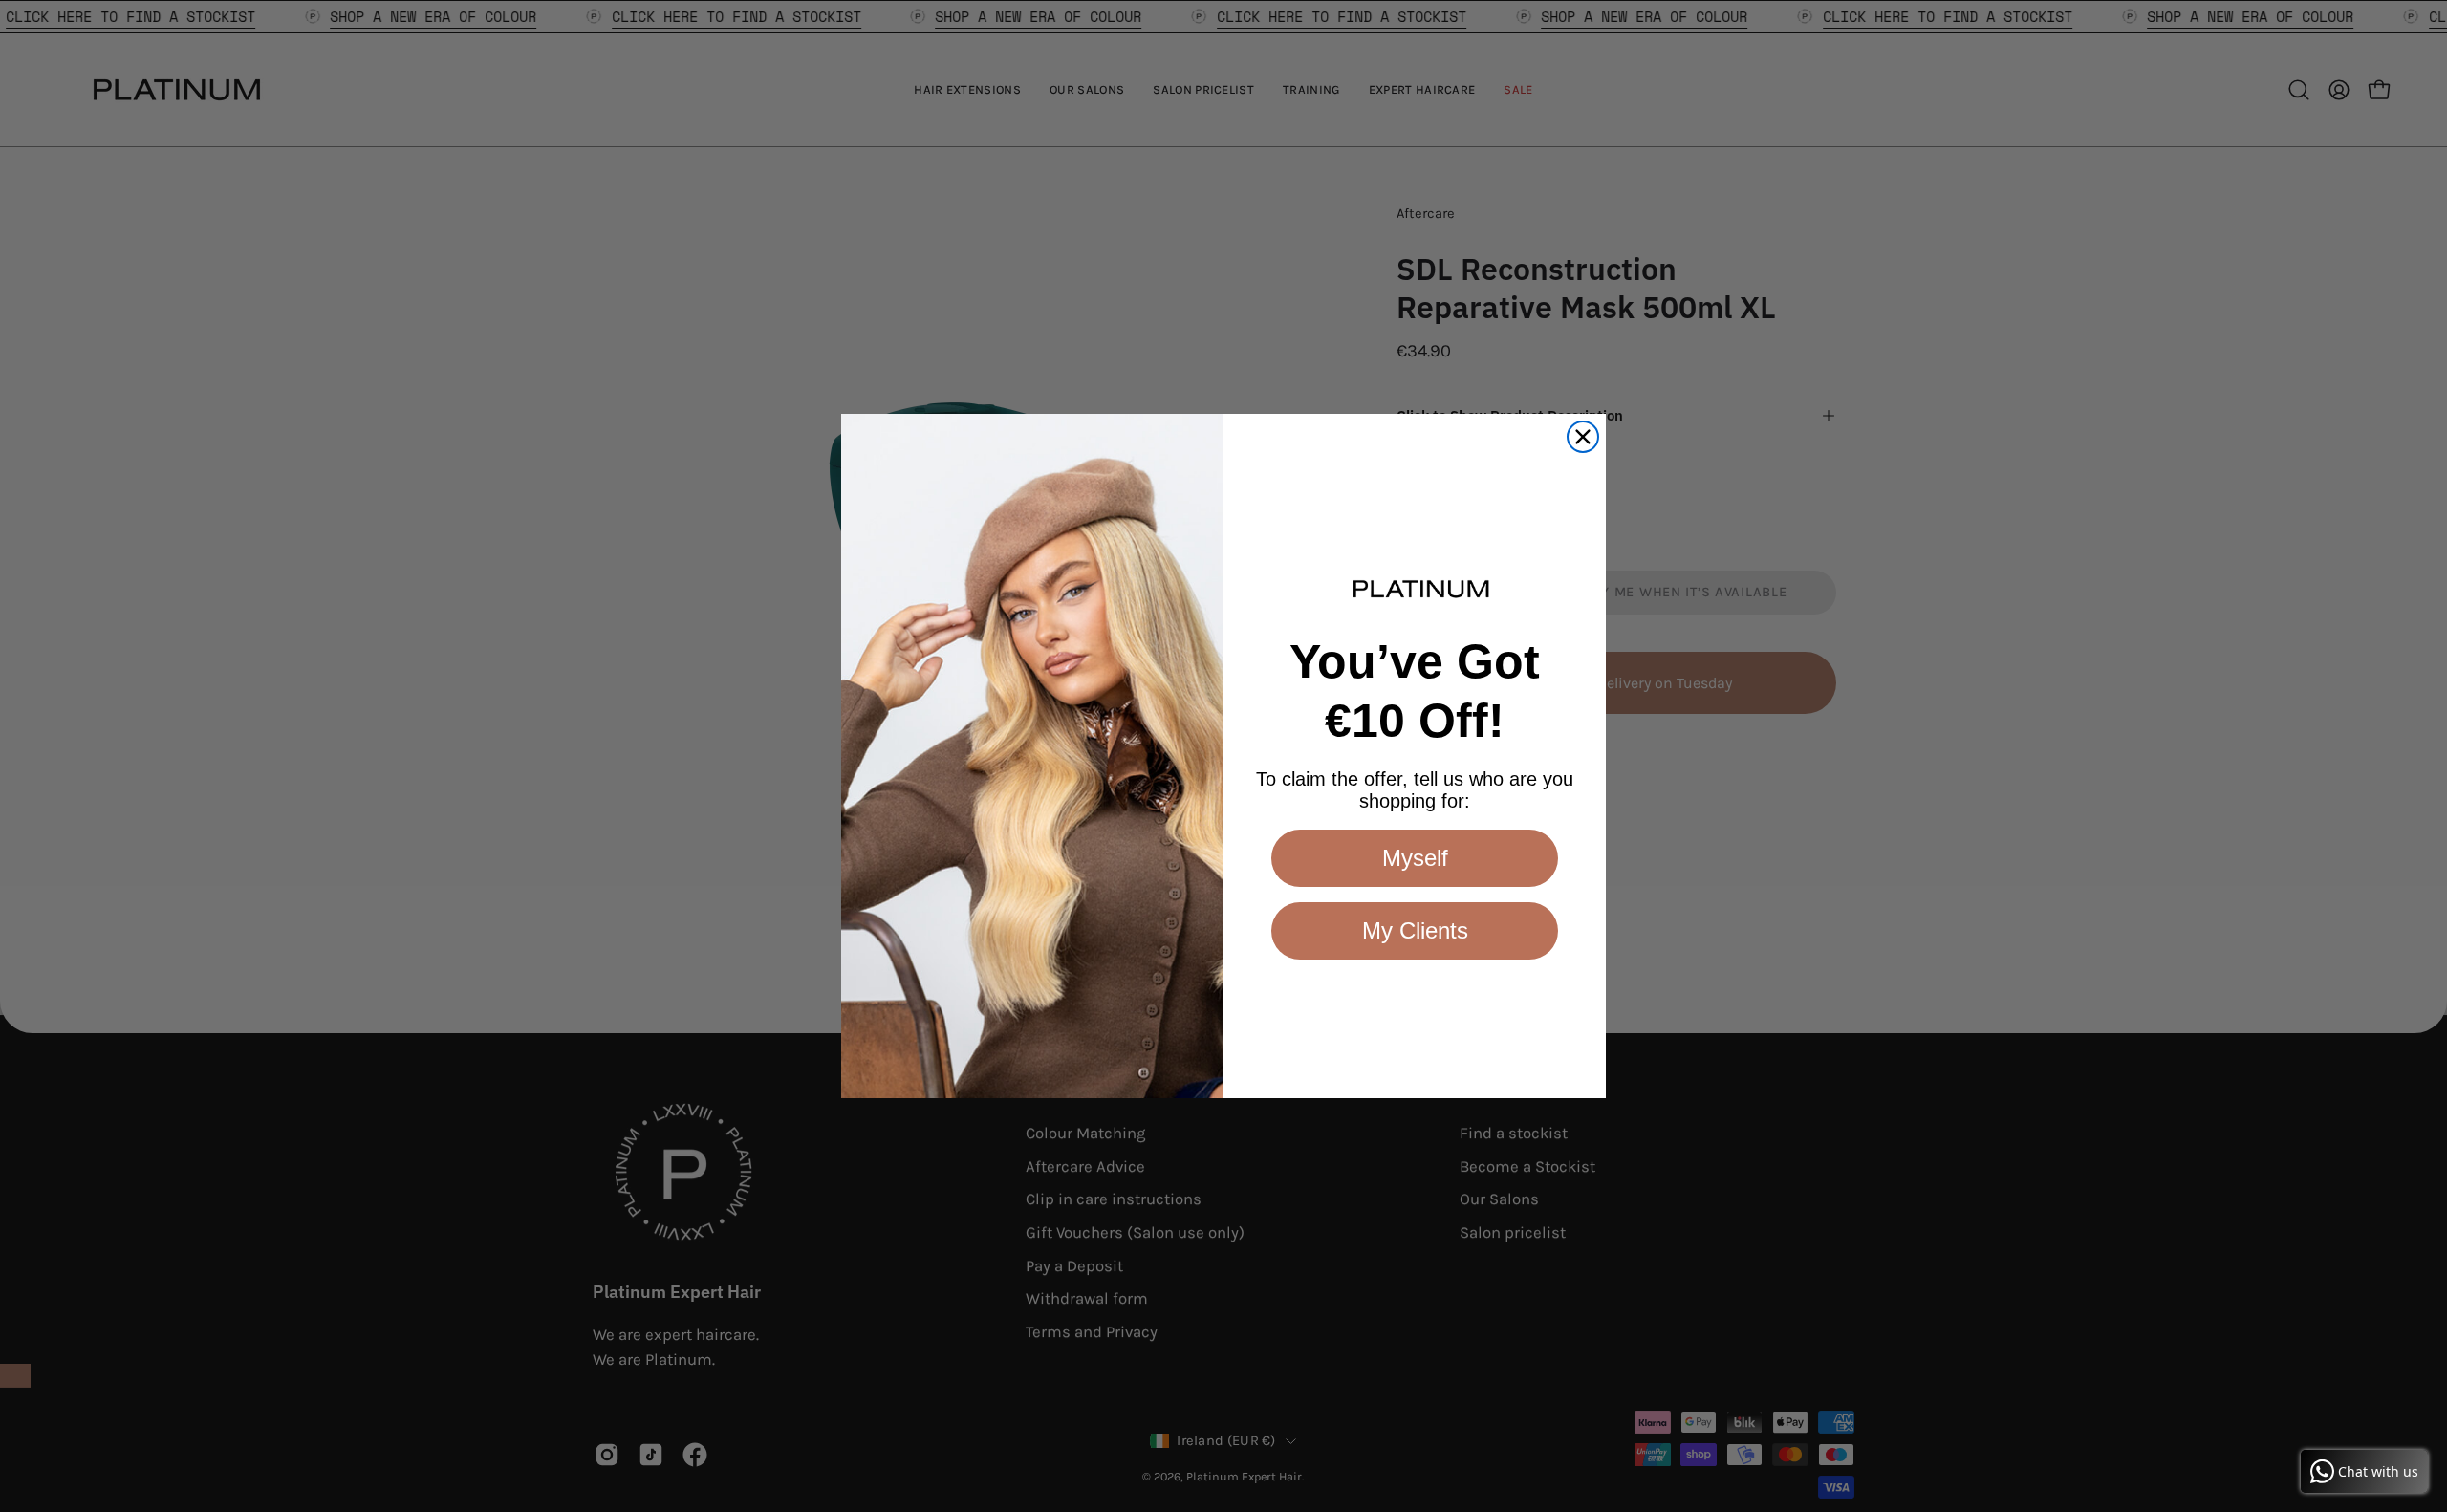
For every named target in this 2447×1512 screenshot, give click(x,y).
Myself (1415, 858)
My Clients (1415, 930)
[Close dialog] (1583, 437)
